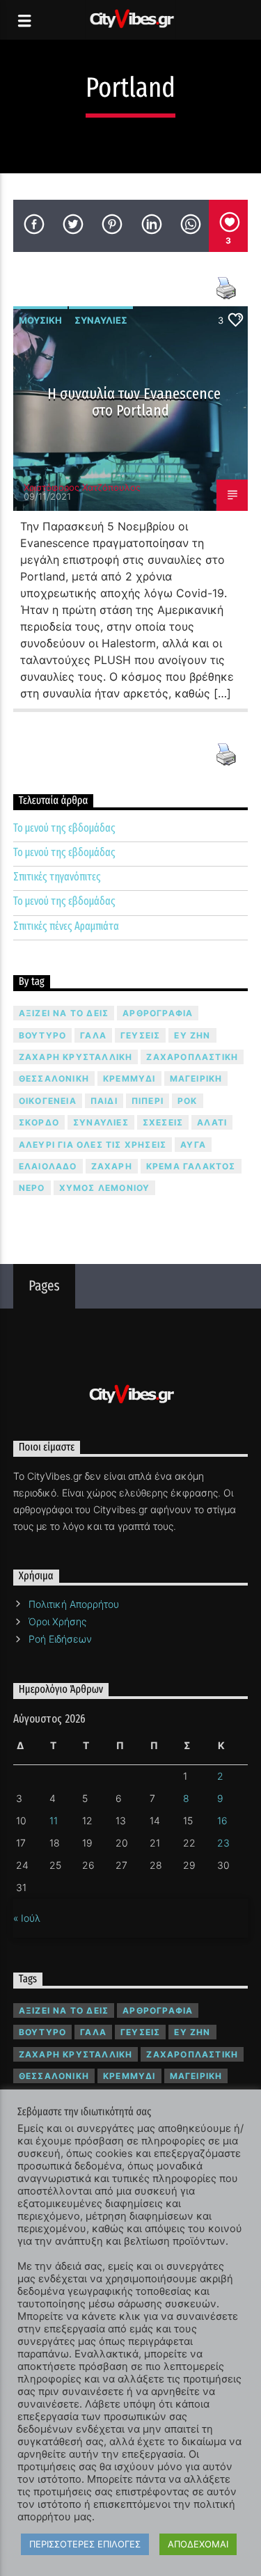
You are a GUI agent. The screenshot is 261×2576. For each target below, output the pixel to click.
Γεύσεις (140, 1035)
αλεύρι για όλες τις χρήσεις (93, 1145)
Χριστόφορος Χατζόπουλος (82, 487)
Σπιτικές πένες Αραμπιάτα (66, 926)
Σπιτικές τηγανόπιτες (57, 877)
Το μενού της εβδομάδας (64, 828)
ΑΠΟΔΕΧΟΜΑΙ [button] (198, 2544)
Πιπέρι (148, 1101)
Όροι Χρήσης (57, 1621)
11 (54, 1820)
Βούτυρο (42, 1035)
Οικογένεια (48, 1101)
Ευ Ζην (192, 1035)
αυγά (193, 1145)
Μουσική (40, 320)
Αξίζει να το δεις (64, 1013)
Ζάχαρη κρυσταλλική (76, 1057)
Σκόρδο (39, 1122)
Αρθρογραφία (158, 1013)
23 (223, 1843)
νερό (32, 1188)
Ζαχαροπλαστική (192, 1057)
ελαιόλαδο (48, 1166)
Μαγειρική (196, 1078)
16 (222, 1820)
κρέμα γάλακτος (191, 1166)
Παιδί (104, 1101)
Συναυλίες (101, 320)
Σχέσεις (163, 1122)
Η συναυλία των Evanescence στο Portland (134, 402)
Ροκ (188, 1101)
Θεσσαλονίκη (54, 1078)
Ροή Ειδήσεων (60, 1639)
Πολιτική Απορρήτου (74, 1604)
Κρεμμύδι (129, 1078)
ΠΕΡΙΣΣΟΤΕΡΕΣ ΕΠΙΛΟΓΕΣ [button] (85, 2544)
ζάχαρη (112, 1166)
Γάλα (93, 1035)
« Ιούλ (27, 1918)
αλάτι (212, 1122)
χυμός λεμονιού (105, 1188)
